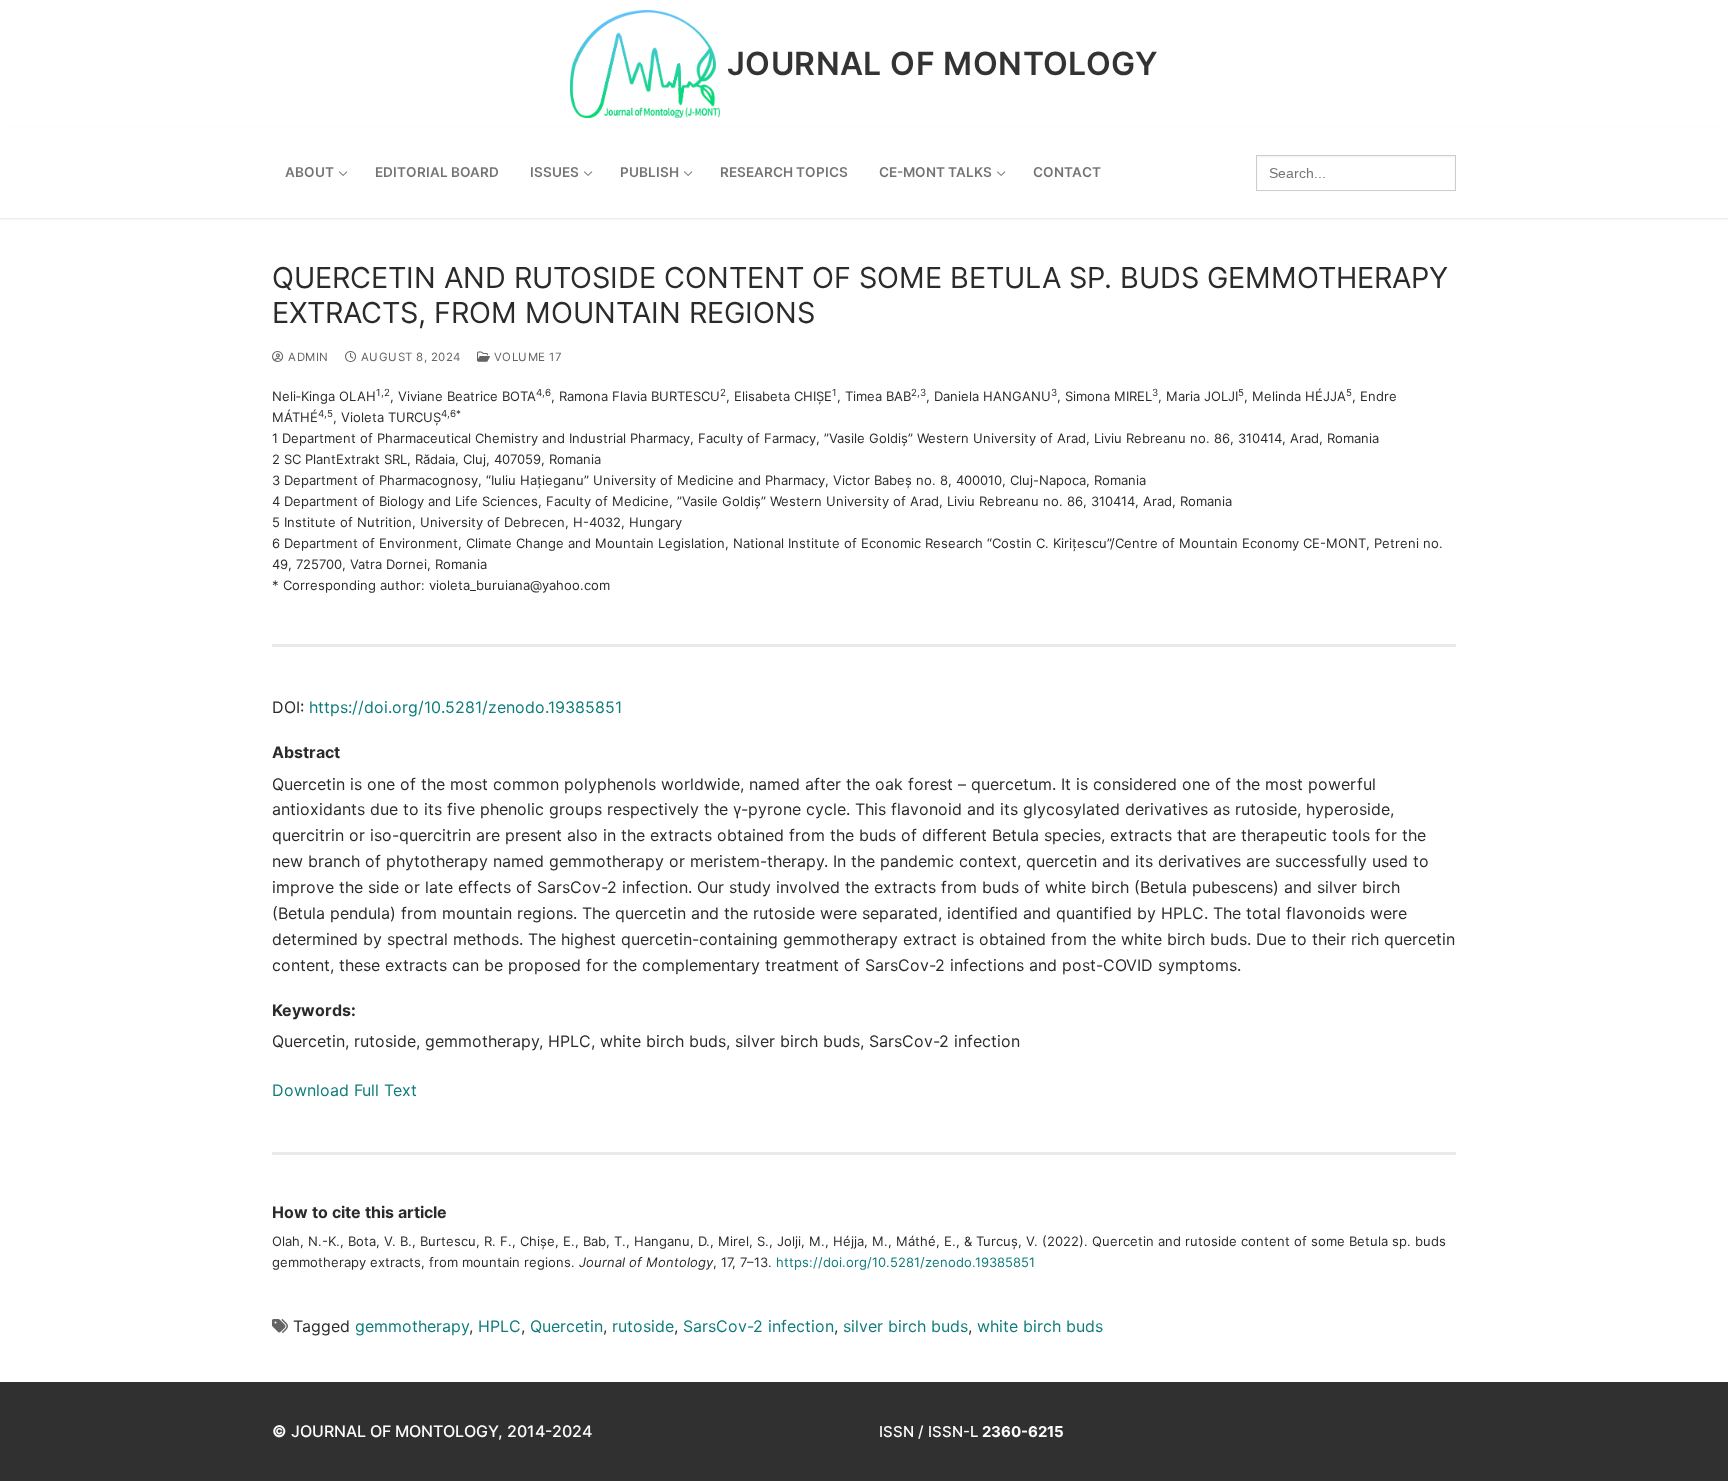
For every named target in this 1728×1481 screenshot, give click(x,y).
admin (307, 357)
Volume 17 (526, 357)
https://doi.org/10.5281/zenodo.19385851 (465, 707)
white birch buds (1040, 1326)
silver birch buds (905, 1326)
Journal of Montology (942, 64)
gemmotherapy (412, 1326)
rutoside (643, 1326)
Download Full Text (344, 1090)
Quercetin (566, 1326)
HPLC (499, 1326)
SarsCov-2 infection (758, 1326)
